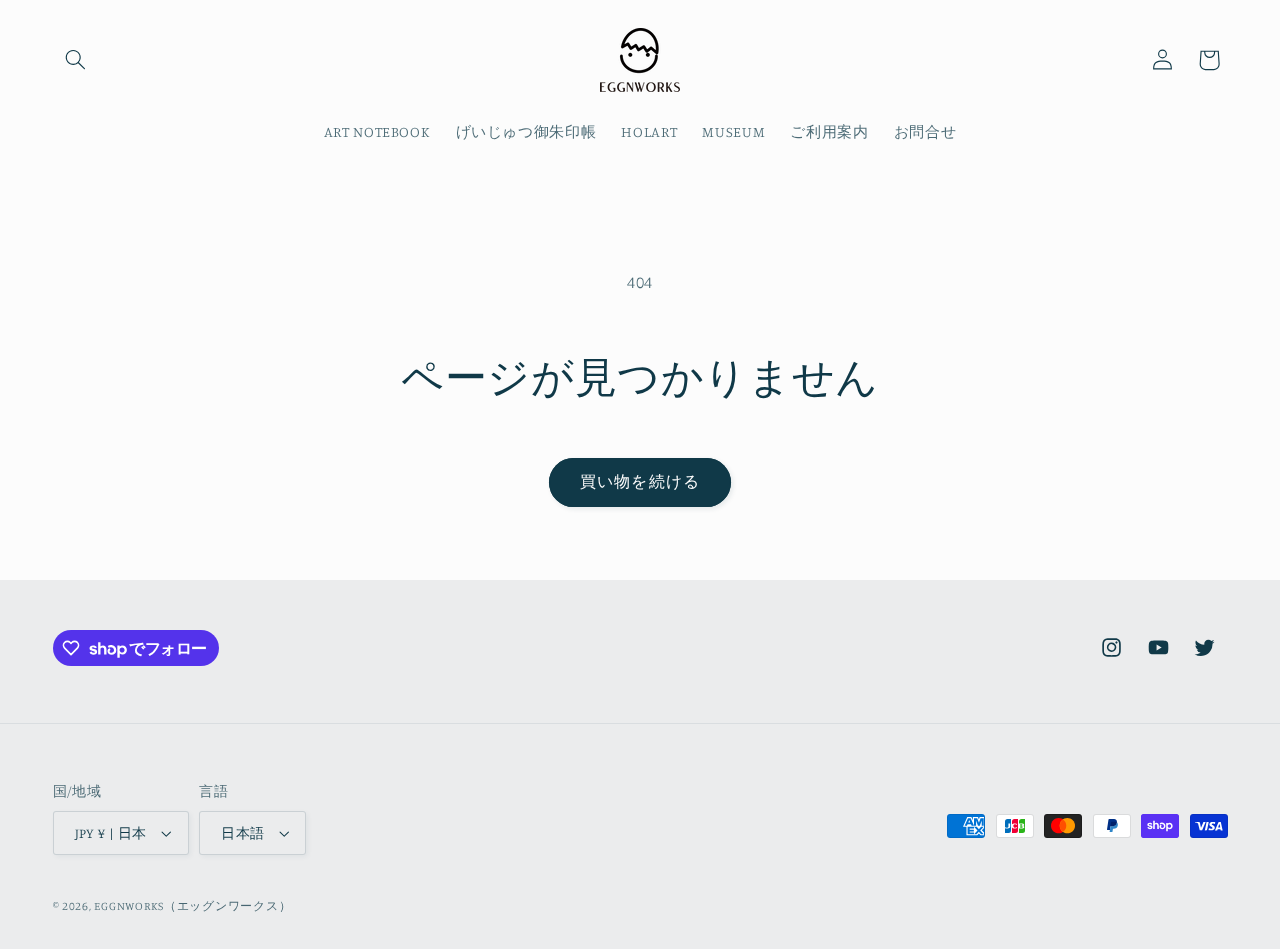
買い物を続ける (639, 481)
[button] (76, 60)
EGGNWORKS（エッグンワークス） (192, 906)
